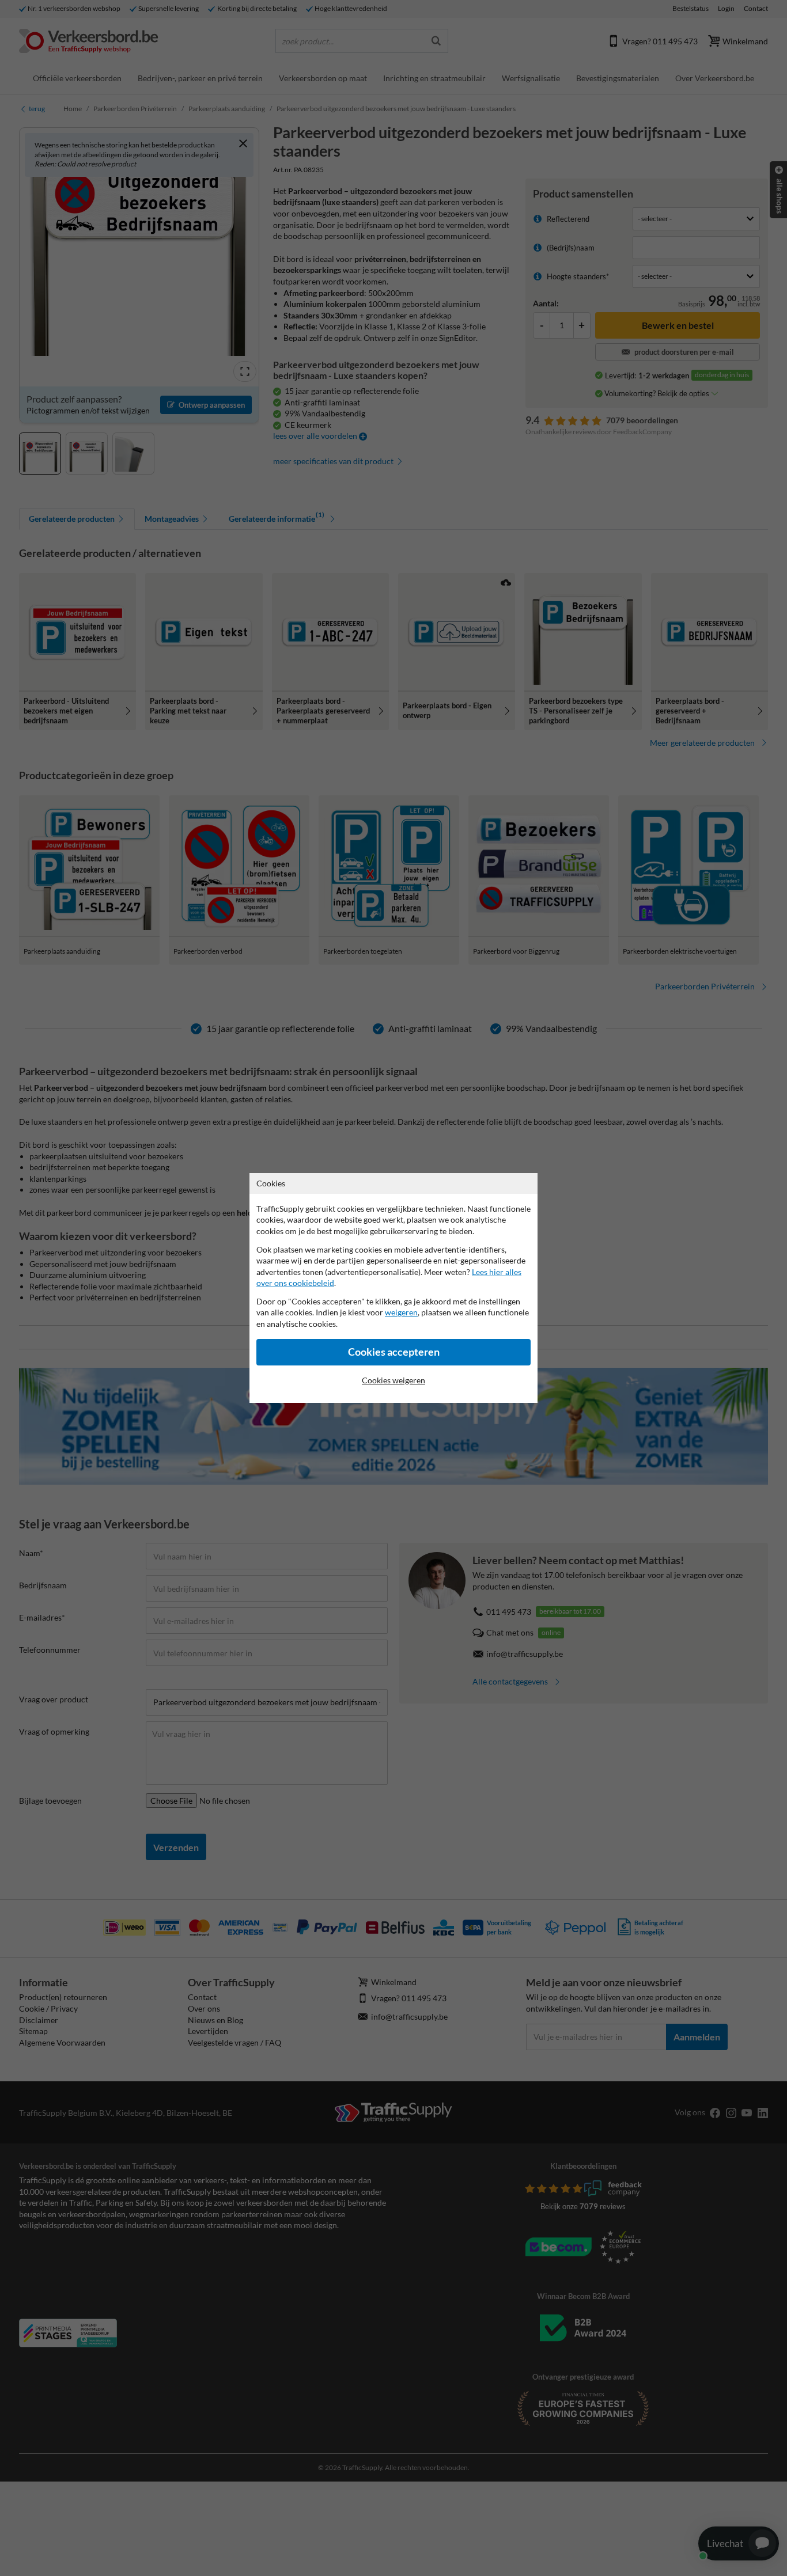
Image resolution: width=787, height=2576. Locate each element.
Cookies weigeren (393, 1380)
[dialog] (393, 1288)
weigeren (401, 1312)
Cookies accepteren (394, 1352)
